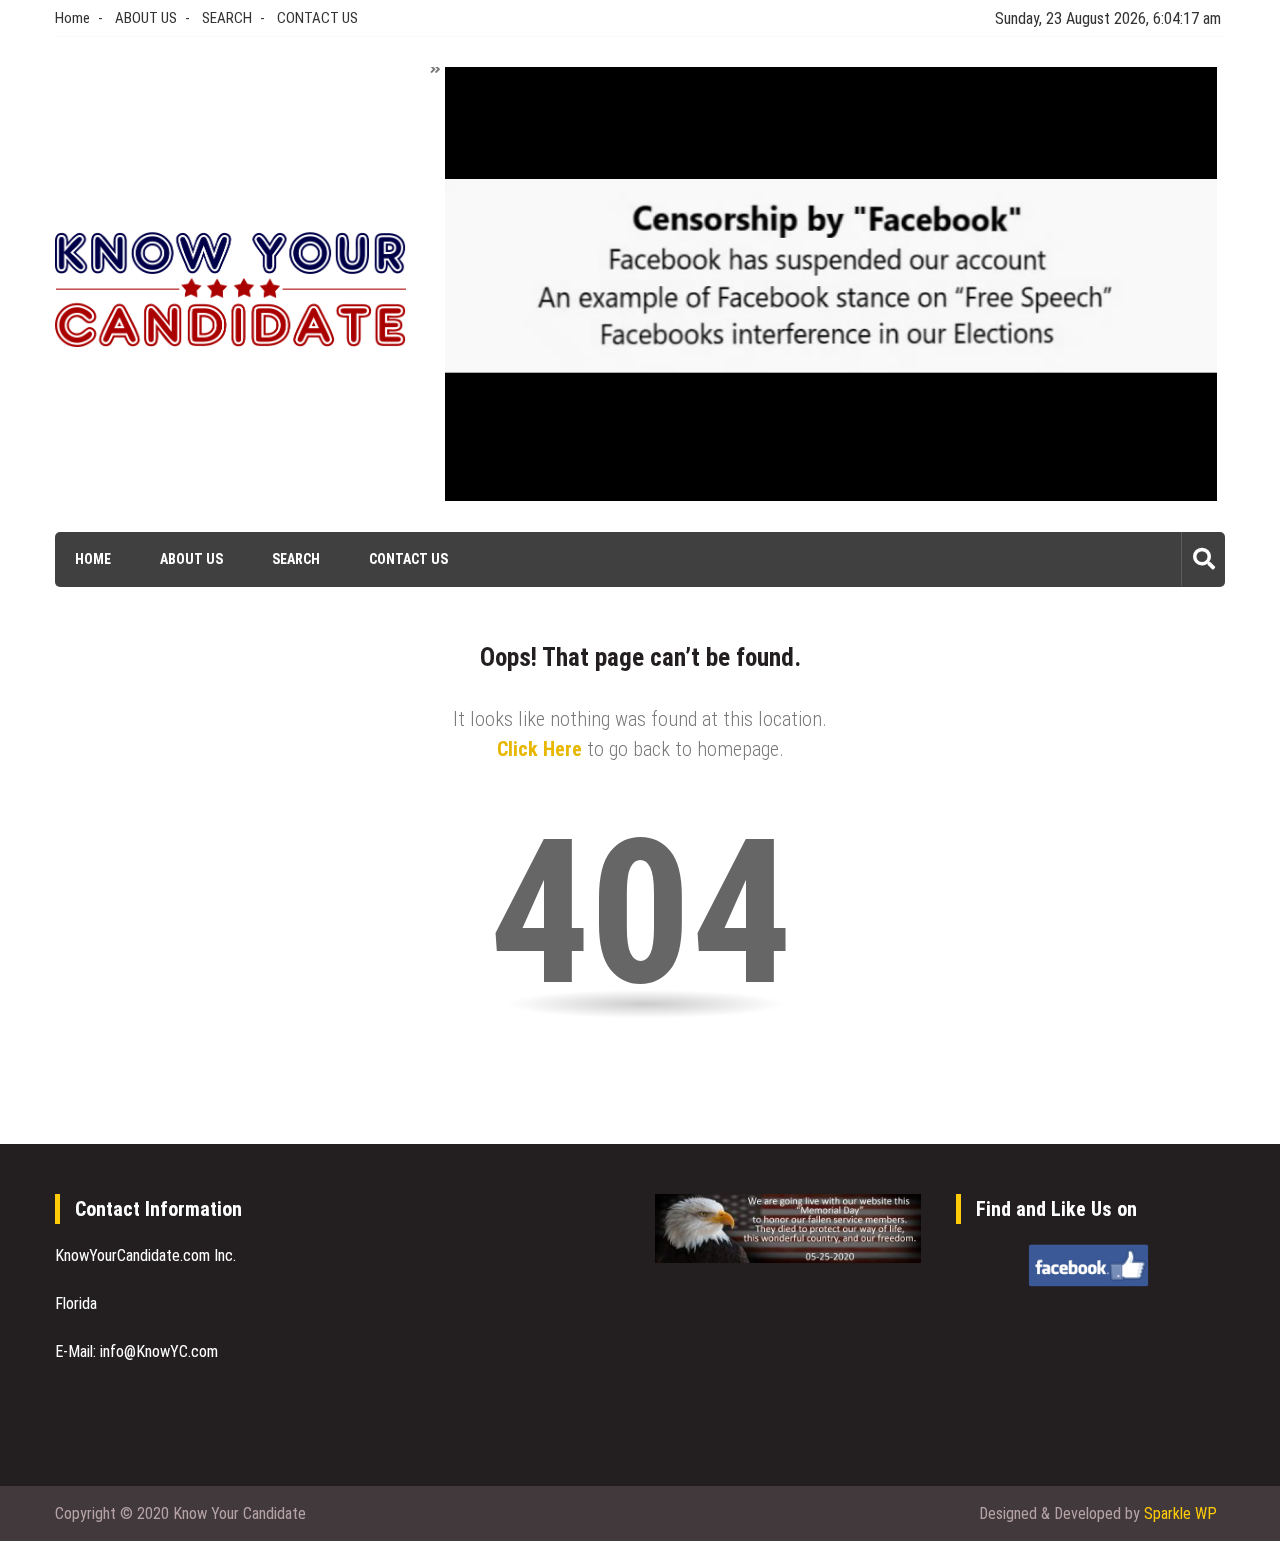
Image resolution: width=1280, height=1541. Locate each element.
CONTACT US (317, 18)
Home (72, 18)
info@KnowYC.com (159, 1351)
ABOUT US (146, 18)
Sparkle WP (1180, 1513)
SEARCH (227, 18)
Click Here (539, 749)
